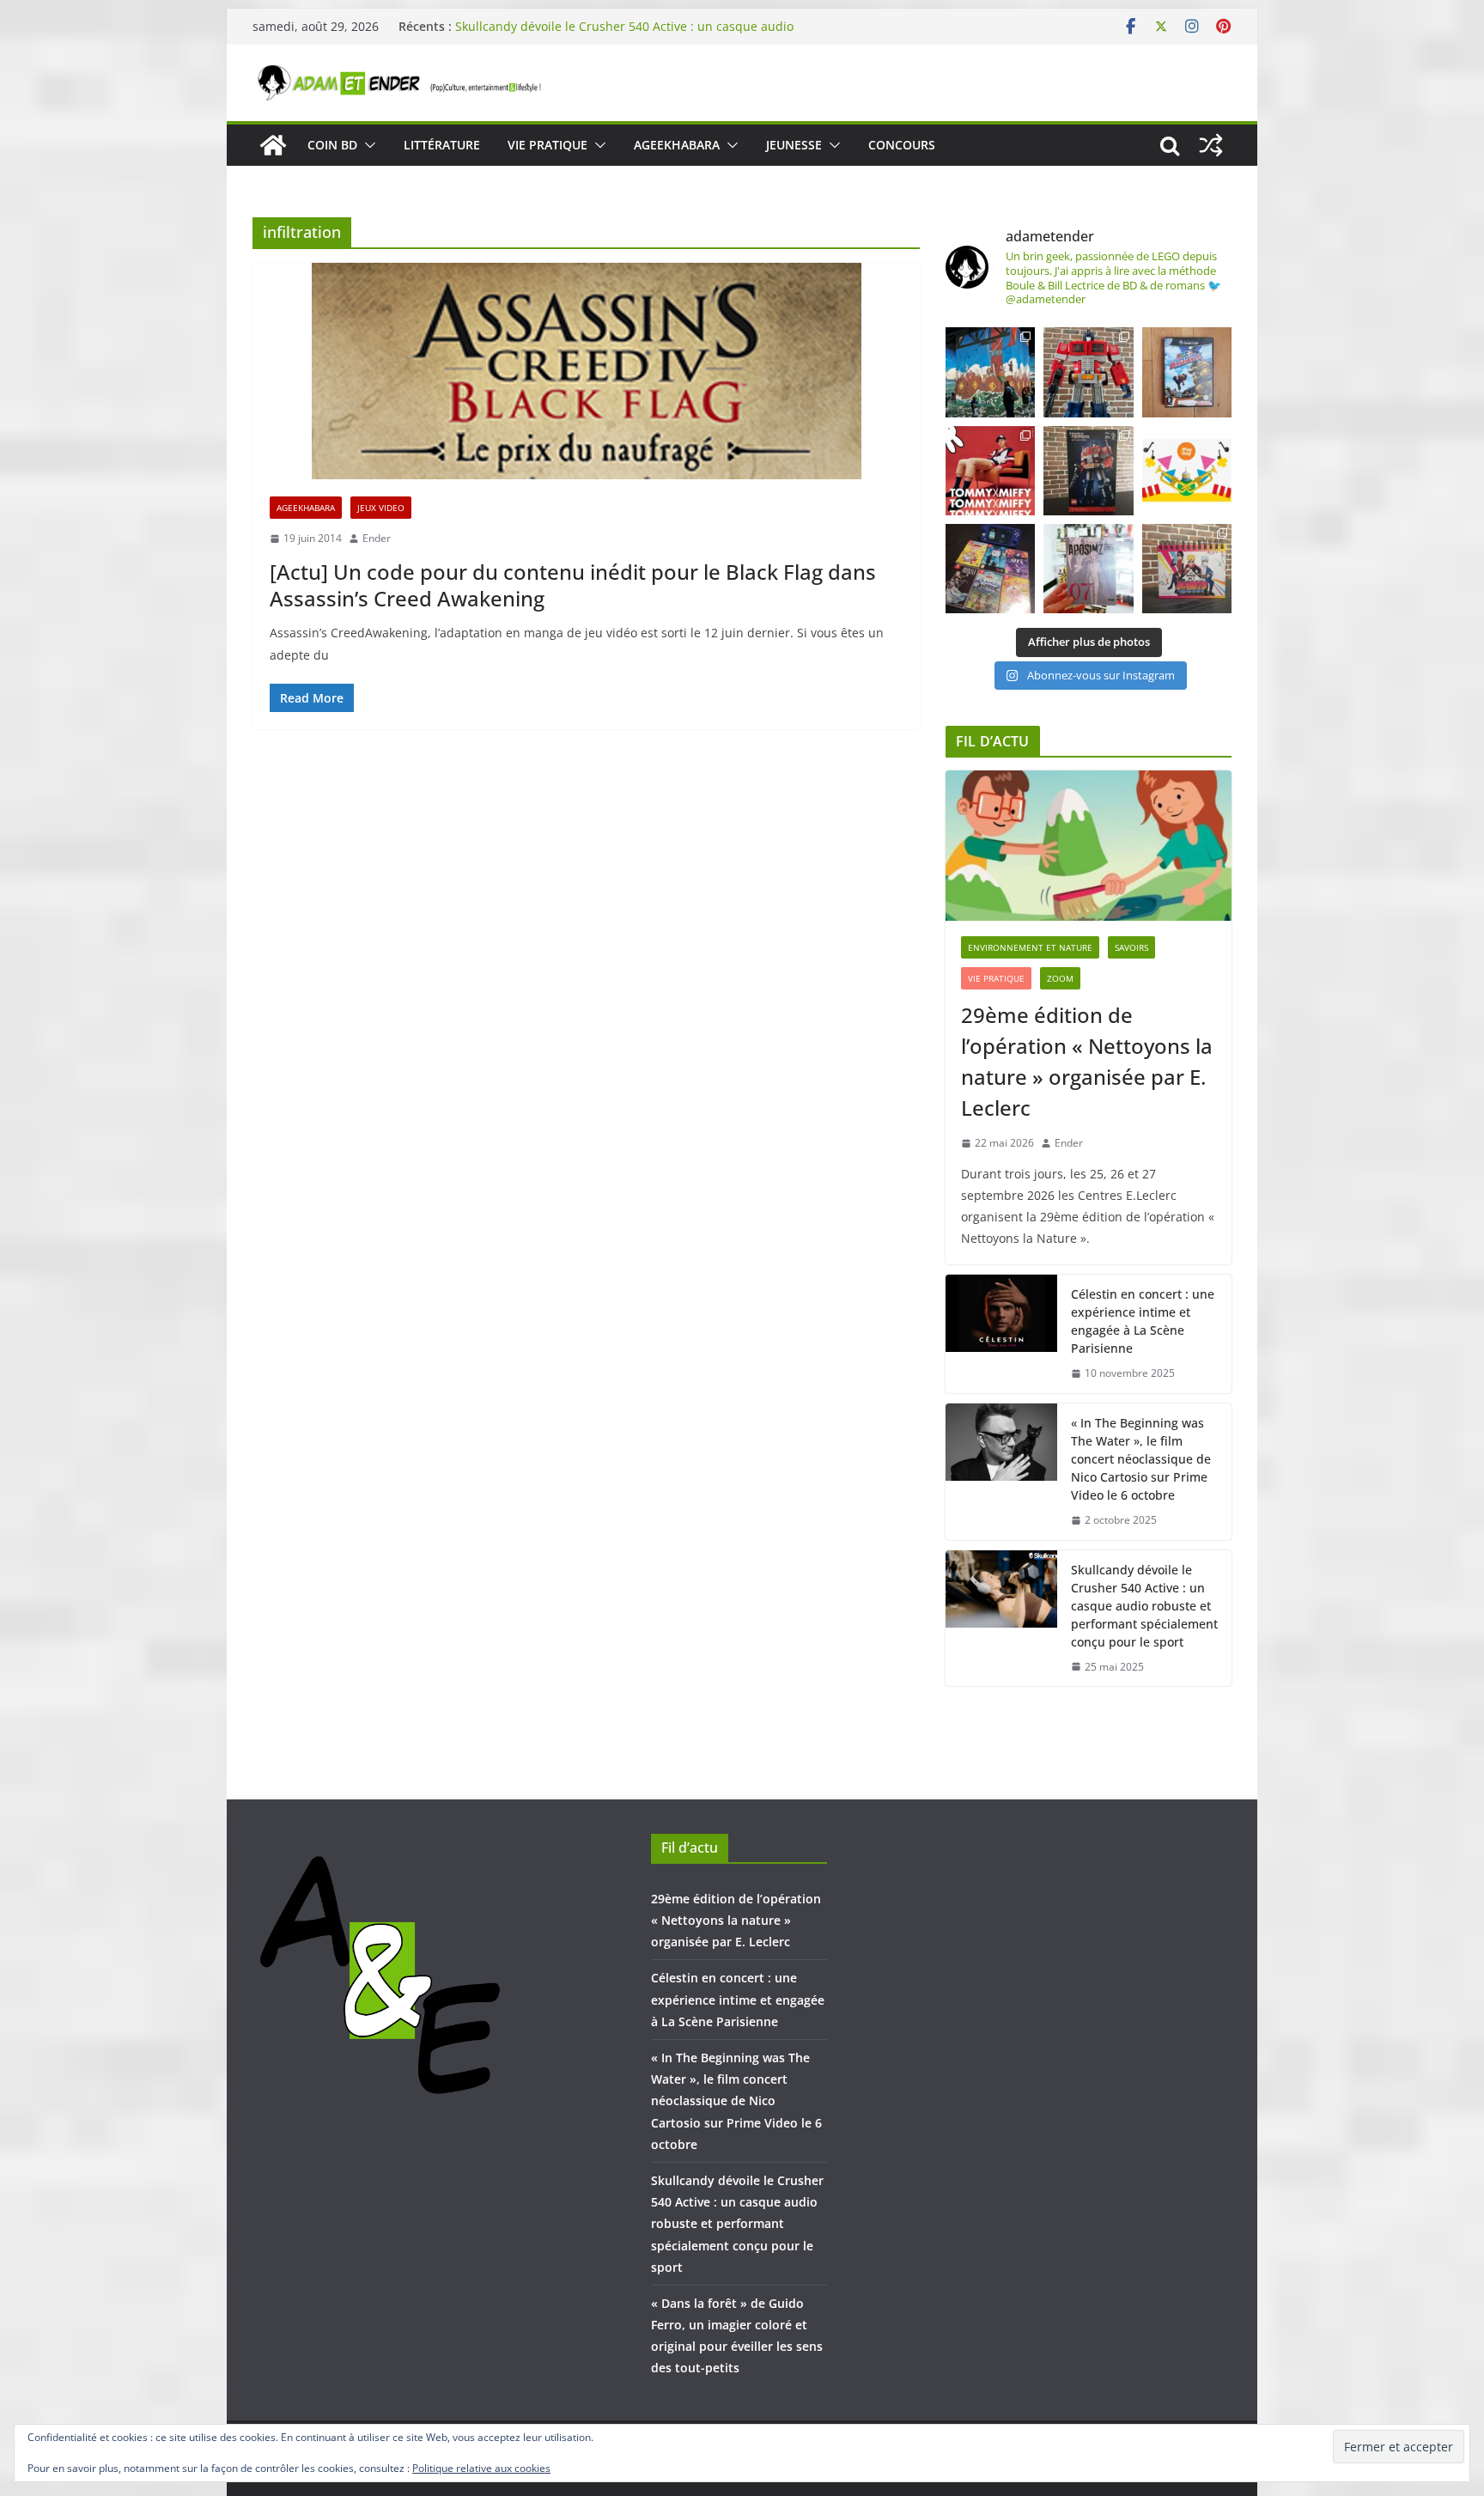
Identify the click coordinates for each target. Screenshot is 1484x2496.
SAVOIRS (1131, 947)
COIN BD (332, 145)
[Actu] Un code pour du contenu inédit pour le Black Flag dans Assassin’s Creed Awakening (573, 585)
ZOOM (1060, 978)
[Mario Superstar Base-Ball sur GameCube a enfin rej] (1187, 372)
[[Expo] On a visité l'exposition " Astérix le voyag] (990, 372)
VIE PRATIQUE (547, 145)
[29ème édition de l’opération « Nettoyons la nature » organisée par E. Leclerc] (1089, 846)
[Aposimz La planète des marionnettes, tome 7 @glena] (1088, 569)
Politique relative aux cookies (481, 2468)
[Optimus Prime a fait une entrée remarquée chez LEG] (1088, 471)
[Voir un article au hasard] (1211, 145)
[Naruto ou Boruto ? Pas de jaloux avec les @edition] (1187, 569)
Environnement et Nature (1030, 947)
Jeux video (381, 508)
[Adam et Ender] (273, 145)
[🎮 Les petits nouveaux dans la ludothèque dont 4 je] (990, 569)
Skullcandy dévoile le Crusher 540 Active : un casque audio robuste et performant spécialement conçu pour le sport (624, 35)
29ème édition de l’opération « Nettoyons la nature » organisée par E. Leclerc (1087, 1061)
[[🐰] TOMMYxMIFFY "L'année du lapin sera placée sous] (990, 471)
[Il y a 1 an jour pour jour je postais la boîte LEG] (1088, 372)
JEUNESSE (794, 145)
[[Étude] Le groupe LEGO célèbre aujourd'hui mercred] (1187, 471)
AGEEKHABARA (677, 145)
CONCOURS (902, 145)
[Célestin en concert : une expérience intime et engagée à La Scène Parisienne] (1001, 1334)
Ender (377, 538)
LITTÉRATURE (442, 145)
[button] (367, 145)
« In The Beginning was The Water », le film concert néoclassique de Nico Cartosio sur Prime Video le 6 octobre (1141, 1459)
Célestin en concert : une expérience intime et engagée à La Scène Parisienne (1143, 1321)
